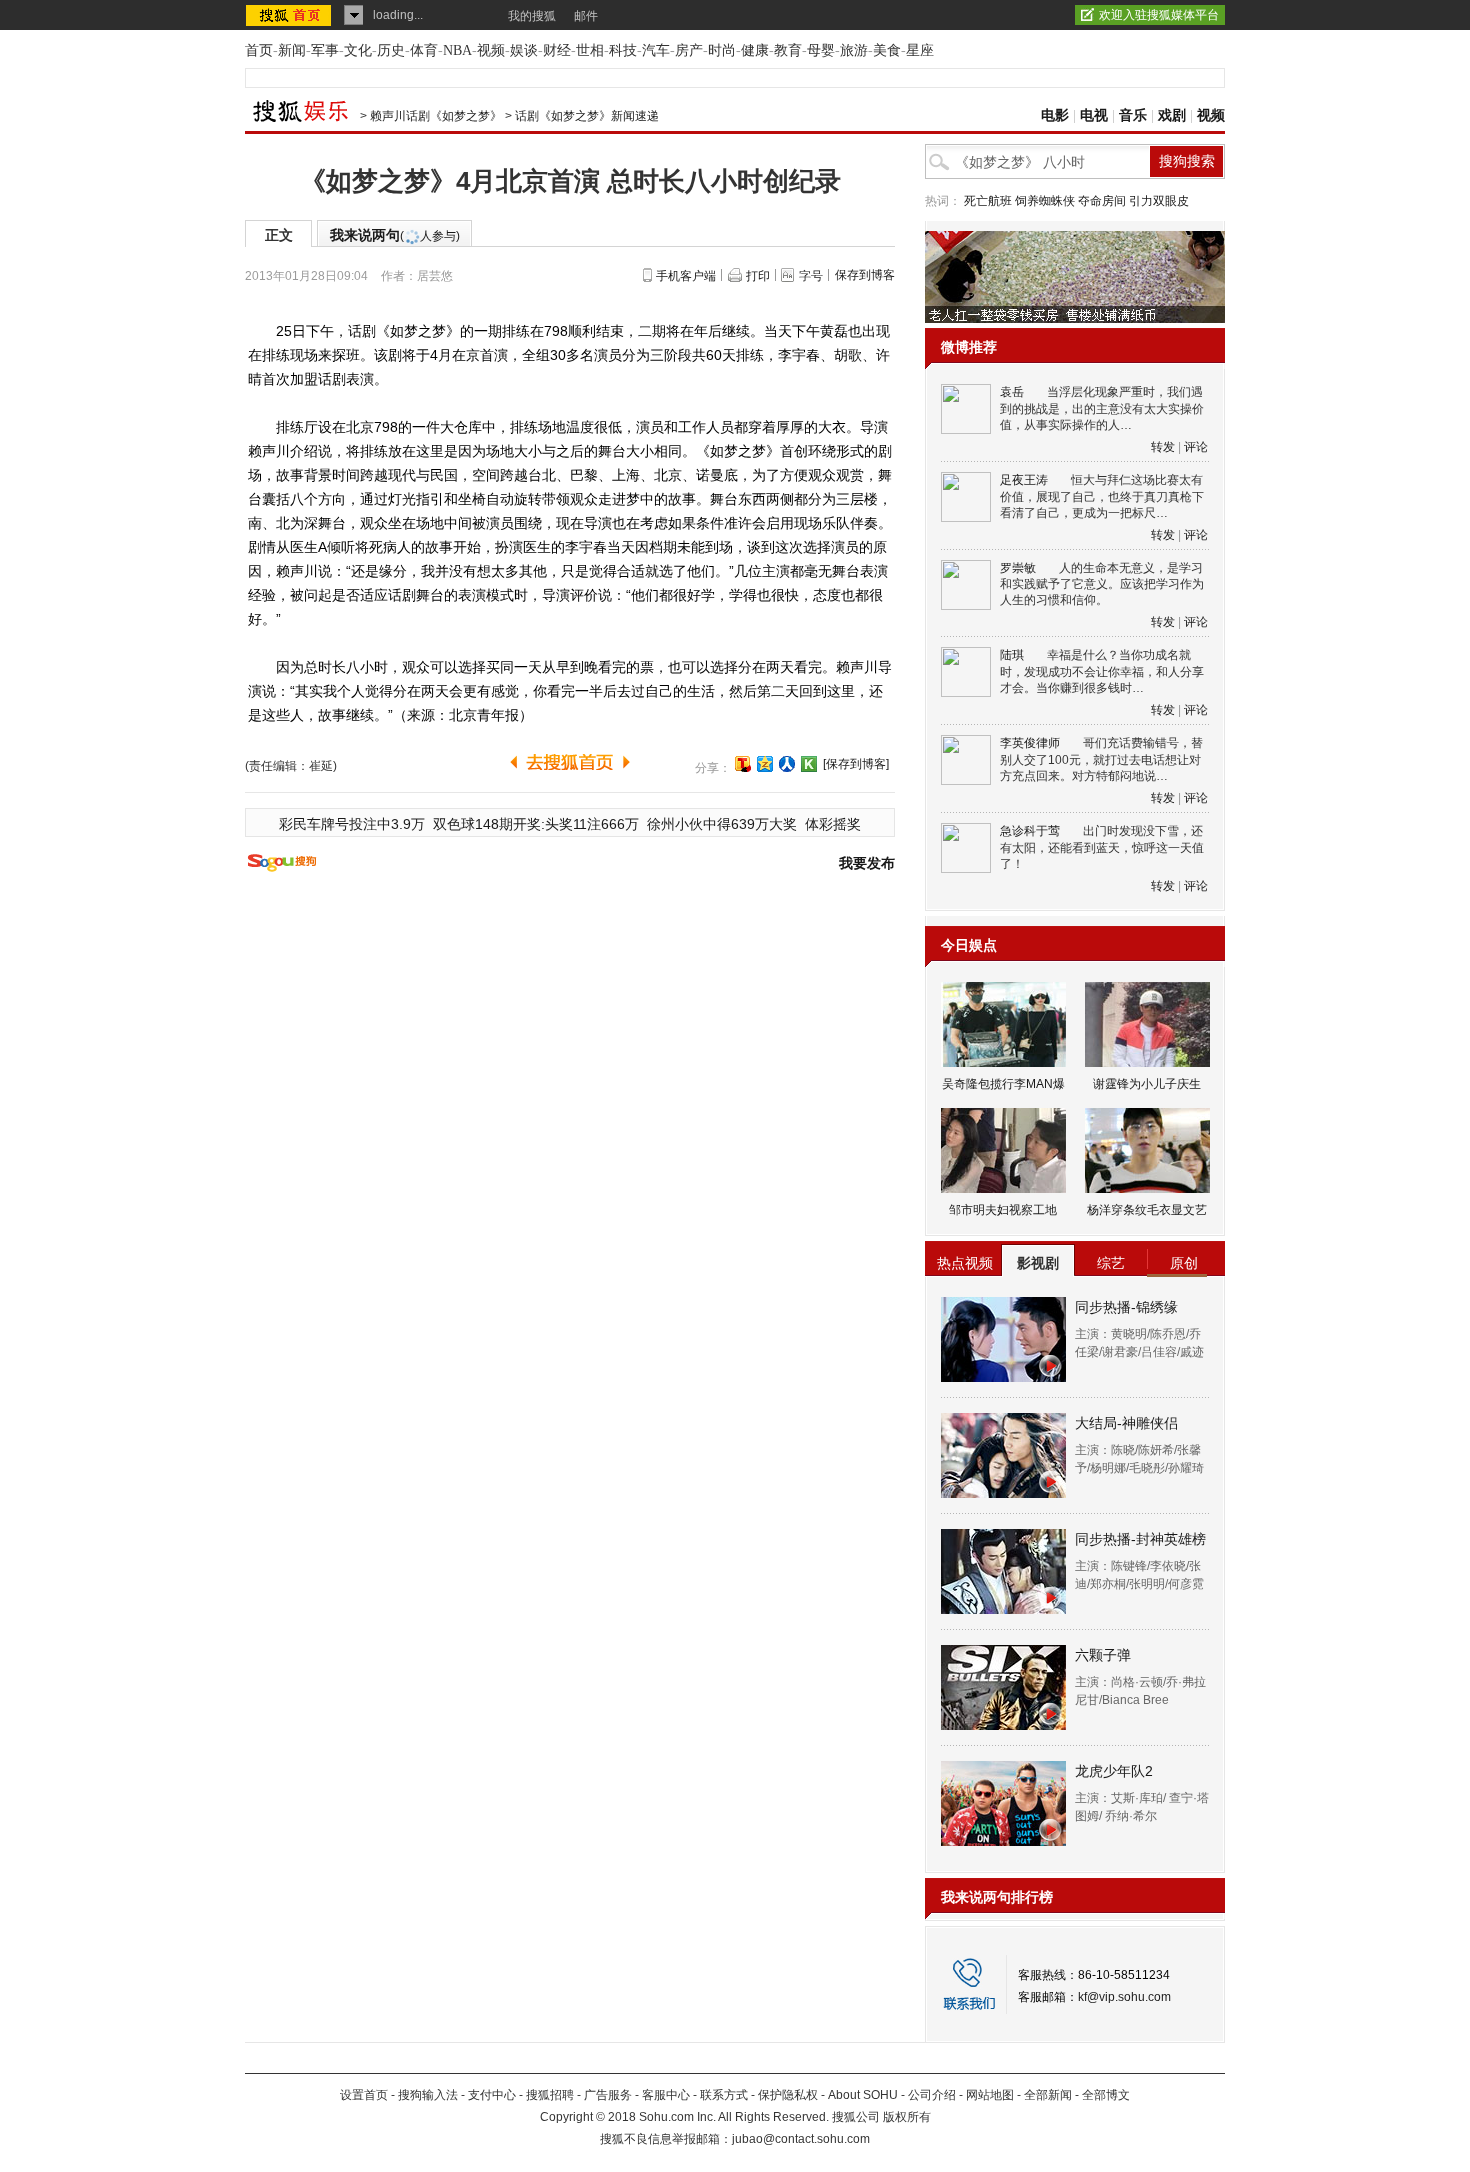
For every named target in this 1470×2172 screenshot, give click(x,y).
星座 (920, 50)
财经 (557, 50)
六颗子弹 (1103, 1655)
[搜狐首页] (290, 15)
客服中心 (666, 2095)
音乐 (1133, 115)
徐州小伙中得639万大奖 (722, 824)
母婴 (821, 50)
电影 (1055, 115)
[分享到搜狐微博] (743, 764)
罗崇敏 (1018, 568)
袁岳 (1012, 392)
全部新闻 (1048, 2095)
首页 (259, 50)
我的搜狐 (532, 16)
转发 (1163, 447)
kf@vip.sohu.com (1124, 1997)
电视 (1094, 115)
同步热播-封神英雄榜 (1140, 1539)
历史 (391, 50)
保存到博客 (865, 275)
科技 (623, 50)
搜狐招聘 (550, 2095)
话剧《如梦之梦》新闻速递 (587, 116)
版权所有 (907, 2117)
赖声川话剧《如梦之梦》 (436, 116)
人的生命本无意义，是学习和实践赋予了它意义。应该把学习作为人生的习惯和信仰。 (1102, 584)
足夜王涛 (1024, 480)
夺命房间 (1102, 201)
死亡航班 (988, 201)
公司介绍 (932, 2095)
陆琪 (1012, 655)
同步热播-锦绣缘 (1126, 1307)
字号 (811, 276)
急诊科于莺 (1030, 831)
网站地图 (990, 2095)
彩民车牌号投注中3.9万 (352, 824)
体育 (424, 50)
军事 (325, 50)
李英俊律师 (1030, 743)
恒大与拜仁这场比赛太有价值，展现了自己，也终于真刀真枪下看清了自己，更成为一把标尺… (1102, 496)
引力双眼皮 (1159, 201)
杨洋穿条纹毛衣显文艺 (1147, 1210)
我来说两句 (395, 235)
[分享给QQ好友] (765, 764)
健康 (755, 50)
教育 (788, 50)
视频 (491, 50)
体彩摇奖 (833, 824)
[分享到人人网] (787, 764)
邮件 (586, 16)
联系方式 (724, 2095)
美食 (887, 50)
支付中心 (492, 2095)
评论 (1196, 447)
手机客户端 (686, 276)
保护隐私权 (788, 2095)
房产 (689, 50)
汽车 (656, 50)
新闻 (292, 50)
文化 (358, 50)
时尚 (722, 50)
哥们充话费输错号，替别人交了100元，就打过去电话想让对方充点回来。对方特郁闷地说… (1101, 759)
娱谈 (524, 50)
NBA (457, 50)
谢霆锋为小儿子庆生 (1147, 1084)
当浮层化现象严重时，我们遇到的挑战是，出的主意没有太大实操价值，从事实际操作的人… (1102, 408)
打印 (758, 276)
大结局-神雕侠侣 (1126, 1423)
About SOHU (863, 2095)
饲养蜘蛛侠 (1045, 201)
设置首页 (364, 2095)
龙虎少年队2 (1114, 1771)
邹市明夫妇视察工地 (1003, 1210)
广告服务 (608, 2095)
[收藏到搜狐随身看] (809, 764)
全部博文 (1106, 2095)
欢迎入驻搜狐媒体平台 (1159, 15)
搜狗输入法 (428, 2095)
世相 (590, 50)
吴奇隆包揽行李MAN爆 (1003, 1084)
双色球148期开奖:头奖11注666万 (536, 824)
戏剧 (1172, 115)
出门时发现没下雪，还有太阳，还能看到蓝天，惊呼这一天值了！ (1102, 847)
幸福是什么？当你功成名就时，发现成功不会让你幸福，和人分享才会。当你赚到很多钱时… (1102, 671)
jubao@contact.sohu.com (801, 2139)
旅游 (854, 50)
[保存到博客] (856, 764)
